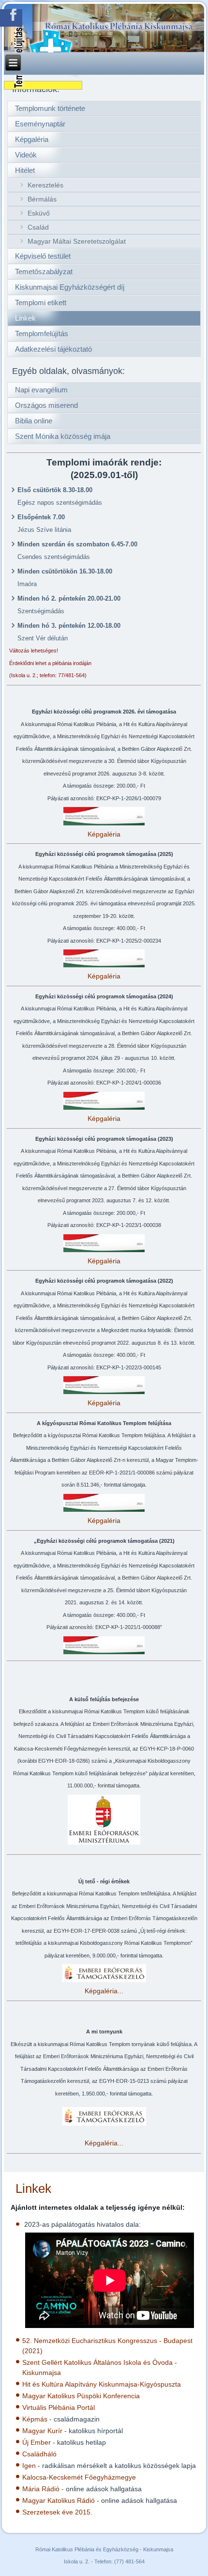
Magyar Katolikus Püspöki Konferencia (81, 2396)
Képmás (35, 2419)
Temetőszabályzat (44, 272)
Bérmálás (42, 199)
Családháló (39, 2454)
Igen (29, 2466)
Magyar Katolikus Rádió (59, 2500)
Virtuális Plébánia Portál (59, 2407)
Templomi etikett (41, 303)
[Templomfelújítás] (43, 85)
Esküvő (39, 213)
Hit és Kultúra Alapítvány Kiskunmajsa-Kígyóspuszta (102, 2384)
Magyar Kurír (42, 2431)
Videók (26, 155)
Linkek (25, 318)
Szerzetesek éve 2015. (57, 2512)
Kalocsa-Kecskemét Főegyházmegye (79, 2477)
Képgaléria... (104, 1991)
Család (38, 227)
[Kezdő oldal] (104, 28)
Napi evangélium (41, 390)
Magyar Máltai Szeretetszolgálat (77, 241)
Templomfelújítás (42, 334)
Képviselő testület (43, 256)
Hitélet (25, 170)
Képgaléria (32, 139)
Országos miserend (46, 405)
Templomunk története (50, 108)
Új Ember (37, 2442)
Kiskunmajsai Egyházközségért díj (70, 287)
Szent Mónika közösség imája (63, 436)
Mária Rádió (41, 2489)
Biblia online (34, 421)
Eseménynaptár (40, 124)
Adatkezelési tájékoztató (53, 349)
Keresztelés (45, 185)
